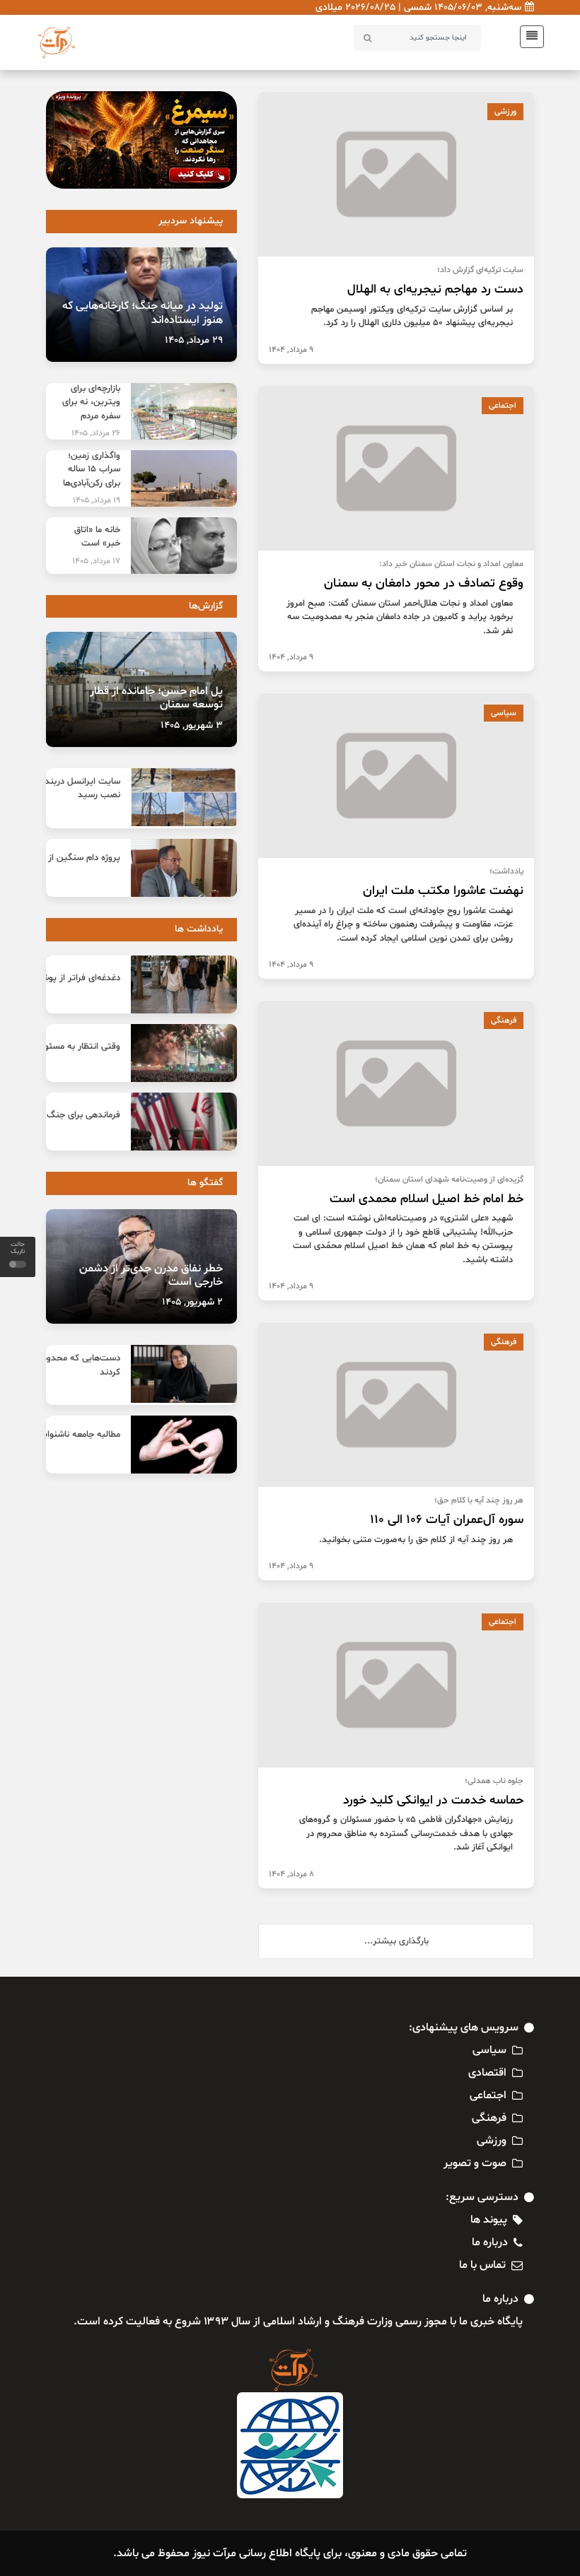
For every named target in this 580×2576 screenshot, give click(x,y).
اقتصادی (487, 2073)
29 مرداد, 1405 (194, 340)
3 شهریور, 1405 (192, 725)
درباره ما (490, 2242)
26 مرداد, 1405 (96, 433)
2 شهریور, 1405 (192, 1302)
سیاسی (504, 713)
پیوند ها (489, 2220)
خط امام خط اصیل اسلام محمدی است (427, 1199)
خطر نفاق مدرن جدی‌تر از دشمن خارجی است (151, 1275)
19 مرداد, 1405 (97, 500)
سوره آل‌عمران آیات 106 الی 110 (447, 1520)
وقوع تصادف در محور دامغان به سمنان (424, 583)
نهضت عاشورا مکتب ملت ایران (443, 891)
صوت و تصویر (475, 2163)
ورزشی (505, 112)
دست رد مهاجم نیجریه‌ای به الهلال (435, 289)
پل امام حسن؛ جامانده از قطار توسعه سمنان (156, 698)
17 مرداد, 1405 (96, 561)
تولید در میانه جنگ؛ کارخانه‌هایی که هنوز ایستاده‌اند (143, 313)
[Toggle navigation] (528, 37)
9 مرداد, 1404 (291, 350)
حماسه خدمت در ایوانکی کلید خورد (433, 1800)
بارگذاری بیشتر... (396, 1941)
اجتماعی (503, 406)
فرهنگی (504, 1021)
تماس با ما (482, 2265)
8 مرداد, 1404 (291, 1874)
